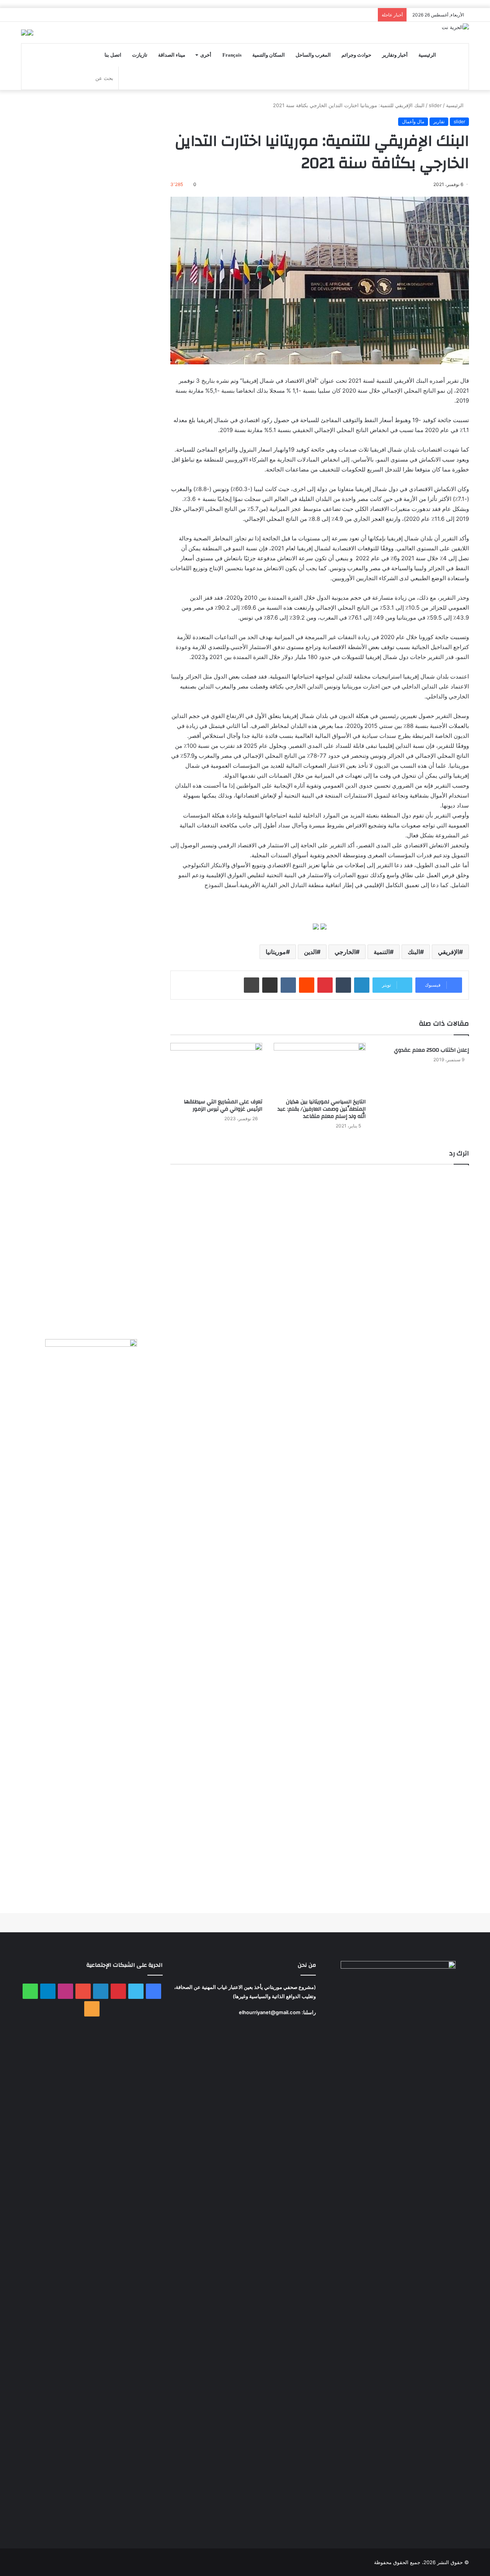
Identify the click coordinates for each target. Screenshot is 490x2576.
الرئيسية (427, 55)
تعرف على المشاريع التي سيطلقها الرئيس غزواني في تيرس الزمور (223, 1105)
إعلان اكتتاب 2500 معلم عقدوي (431, 1050)
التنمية (382, 952)
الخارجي (345, 952)
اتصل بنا (113, 55)
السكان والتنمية (269, 55)
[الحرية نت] (455, 27)
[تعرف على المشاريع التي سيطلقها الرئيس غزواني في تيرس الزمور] (216, 1069)
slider (435, 105)
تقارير (439, 122)
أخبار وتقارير (395, 55)
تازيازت (140, 55)
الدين (310, 952)
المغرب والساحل (313, 55)
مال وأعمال (413, 122)
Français (232, 55)
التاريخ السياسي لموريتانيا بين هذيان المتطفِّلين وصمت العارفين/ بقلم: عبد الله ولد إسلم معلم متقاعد (322, 1109)
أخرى (206, 55)
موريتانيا (276, 952)
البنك (414, 952)
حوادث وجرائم (356, 55)
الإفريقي (448, 952)
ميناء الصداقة (172, 55)
